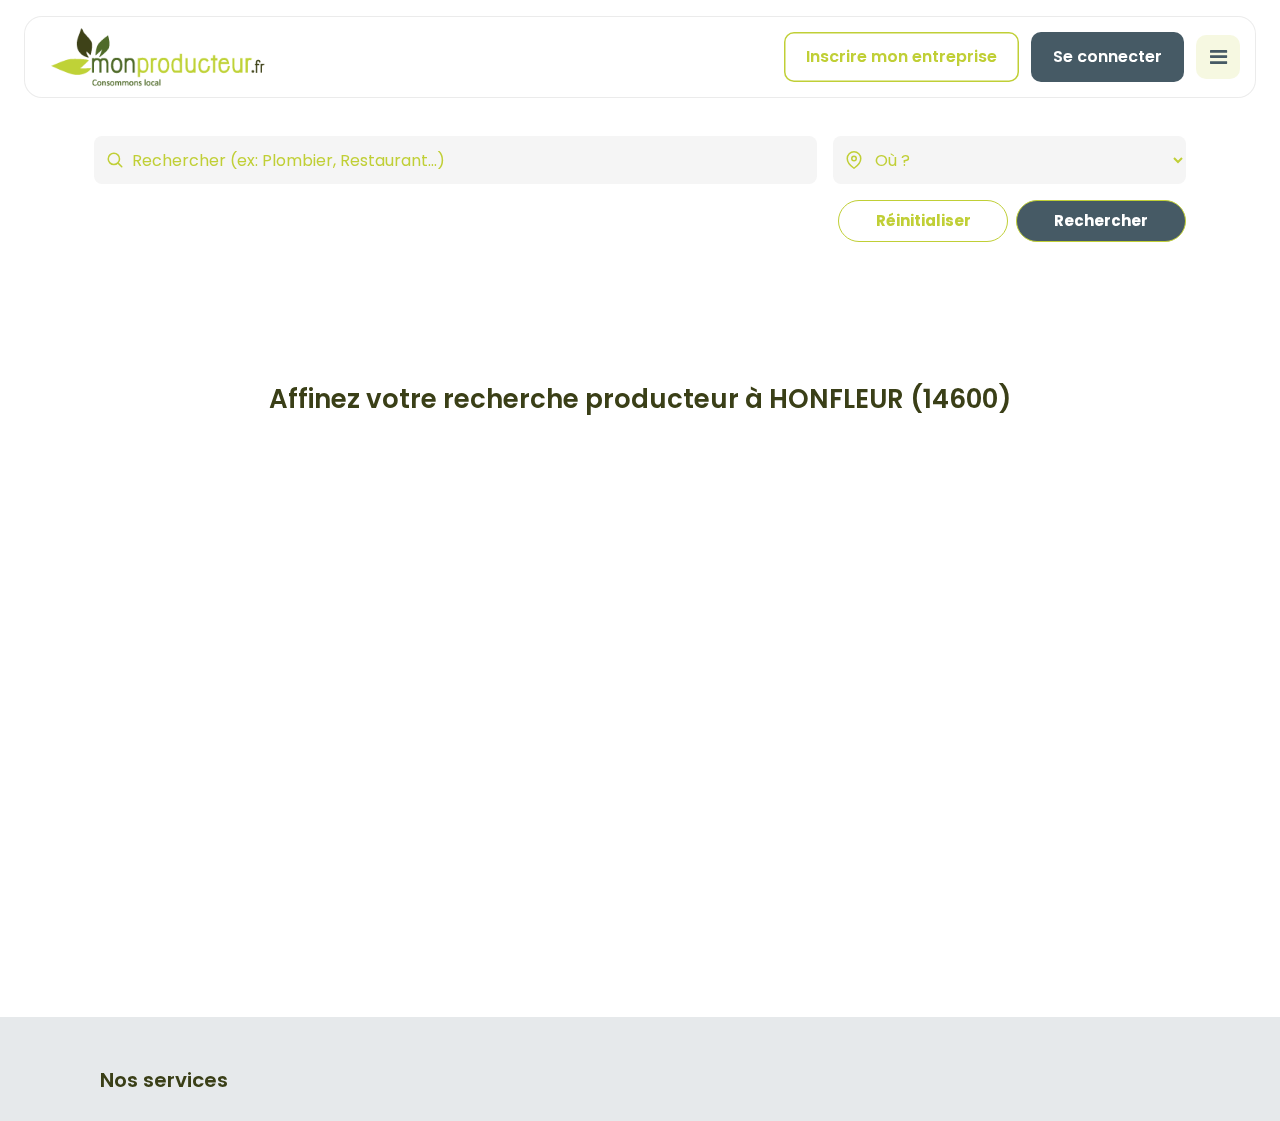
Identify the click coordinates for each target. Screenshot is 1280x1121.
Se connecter (1107, 56)
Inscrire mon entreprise (901, 56)
